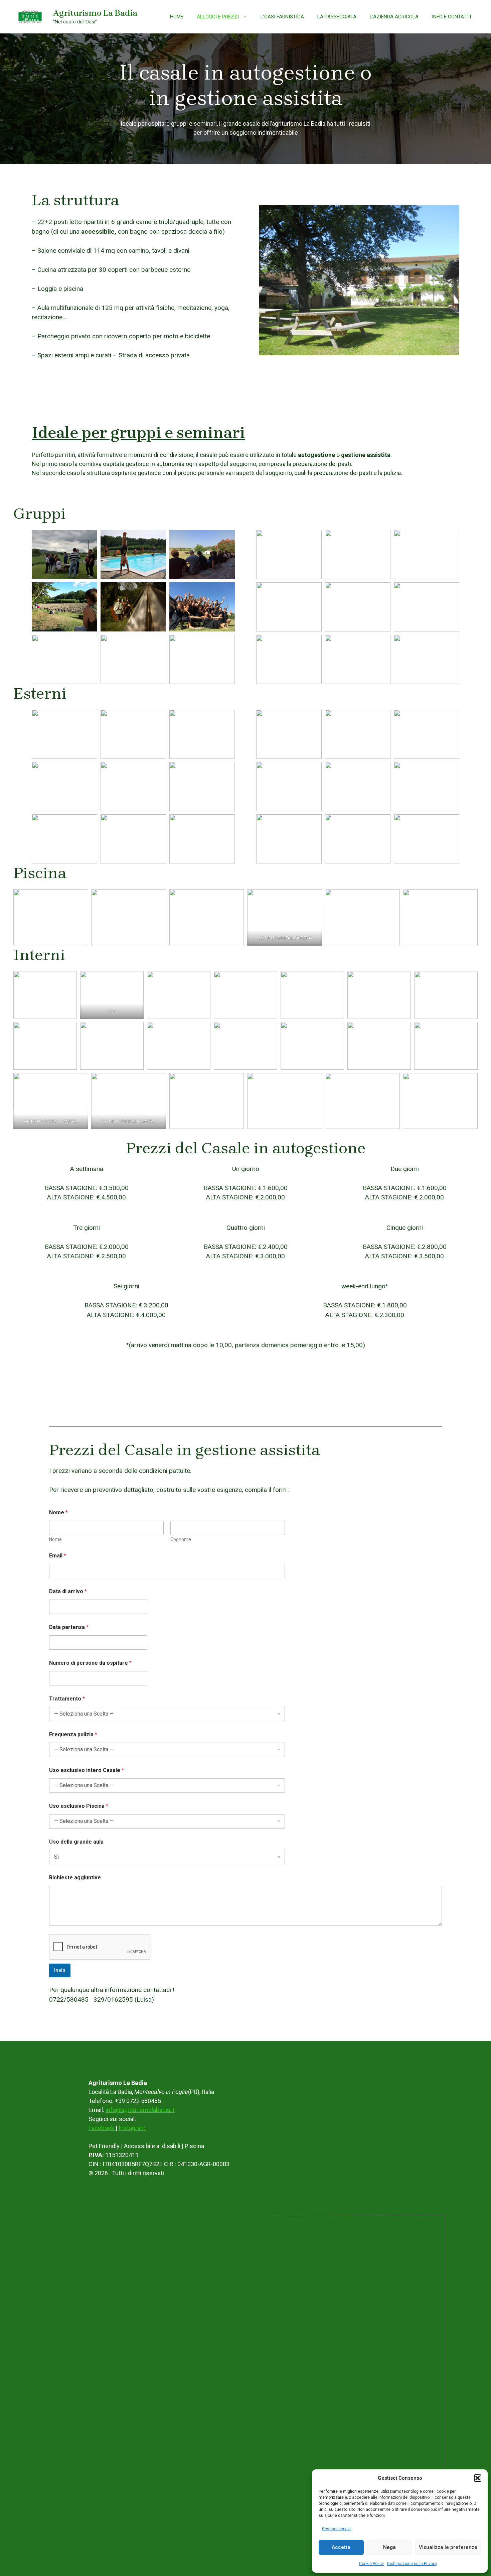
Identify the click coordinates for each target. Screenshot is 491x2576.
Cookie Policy (371, 2564)
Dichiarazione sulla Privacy (412, 2564)
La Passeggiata (337, 17)
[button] (478, 2478)
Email (58, 1556)
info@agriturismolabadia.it (140, 2110)
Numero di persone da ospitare (90, 1663)
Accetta (341, 2547)
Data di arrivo (68, 1591)
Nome (55, 1539)
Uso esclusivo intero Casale (87, 1770)
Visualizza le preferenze (448, 2547)
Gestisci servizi (336, 2529)
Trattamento (67, 1699)
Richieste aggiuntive (75, 1878)
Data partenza (69, 1627)
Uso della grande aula (76, 1842)
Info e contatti (451, 17)
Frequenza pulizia (73, 1734)
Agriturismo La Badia (95, 13)
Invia (60, 1970)
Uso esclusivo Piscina (79, 1806)
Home (177, 17)
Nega (389, 2547)
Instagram (132, 2128)
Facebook (102, 2128)
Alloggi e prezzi (218, 17)
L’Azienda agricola (394, 17)
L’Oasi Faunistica (282, 17)
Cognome (181, 1539)
